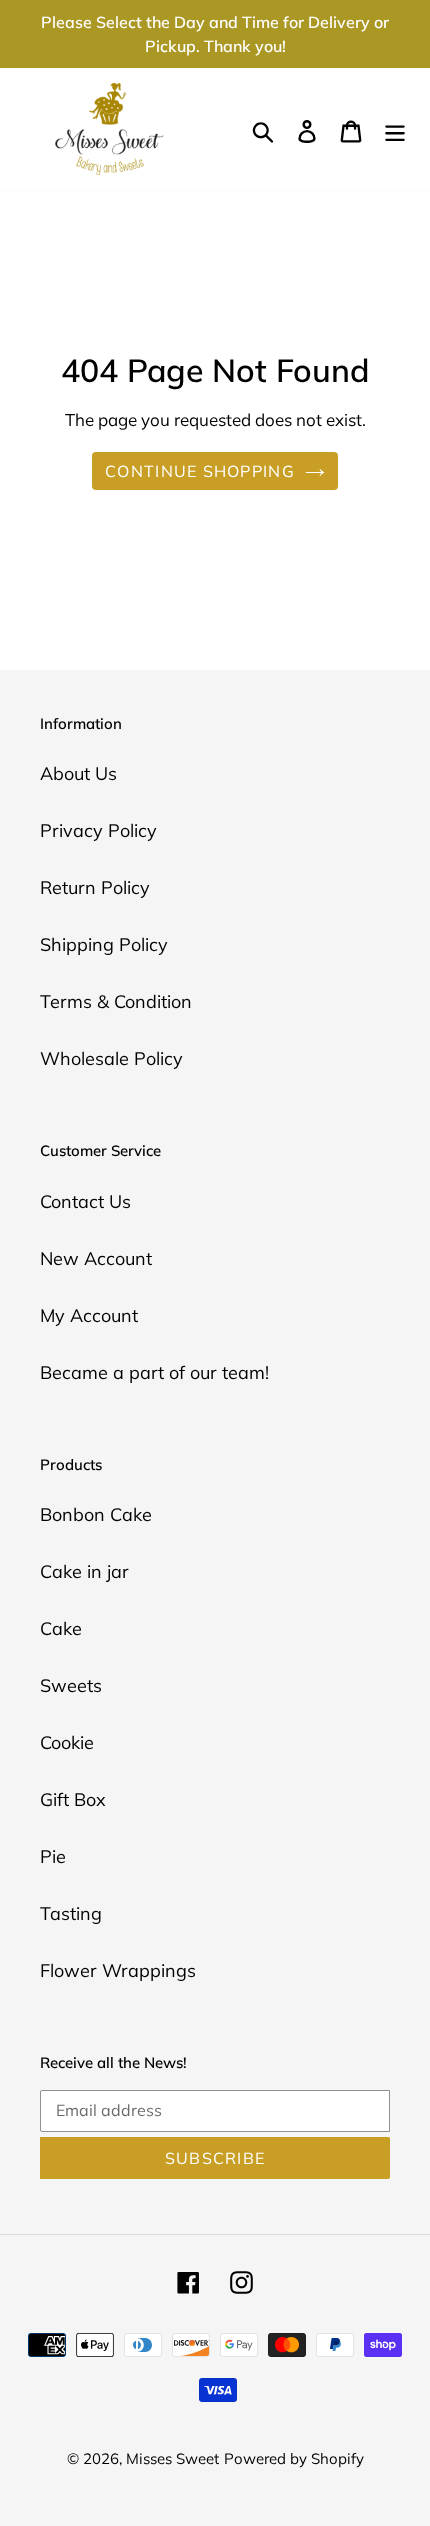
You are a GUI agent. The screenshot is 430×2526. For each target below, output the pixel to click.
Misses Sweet (172, 2458)
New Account (96, 1258)
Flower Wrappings (118, 1970)
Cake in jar (84, 1571)
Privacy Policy (98, 830)
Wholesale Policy (111, 1058)
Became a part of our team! (154, 1372)
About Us (78, 773)
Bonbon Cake (96, 1514)
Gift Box (73, 1799)
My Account (89, 1315)
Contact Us (85, 1201)
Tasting (71, 1913)
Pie (53, 1856)
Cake (61, 1628)
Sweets (71, 1685)
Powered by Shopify (294, 2458)
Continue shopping (200, 471)
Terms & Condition (116, 1001)
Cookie (67, 1742)
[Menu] (395, 129)
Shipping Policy (104, 944)
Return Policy (95, 887)
